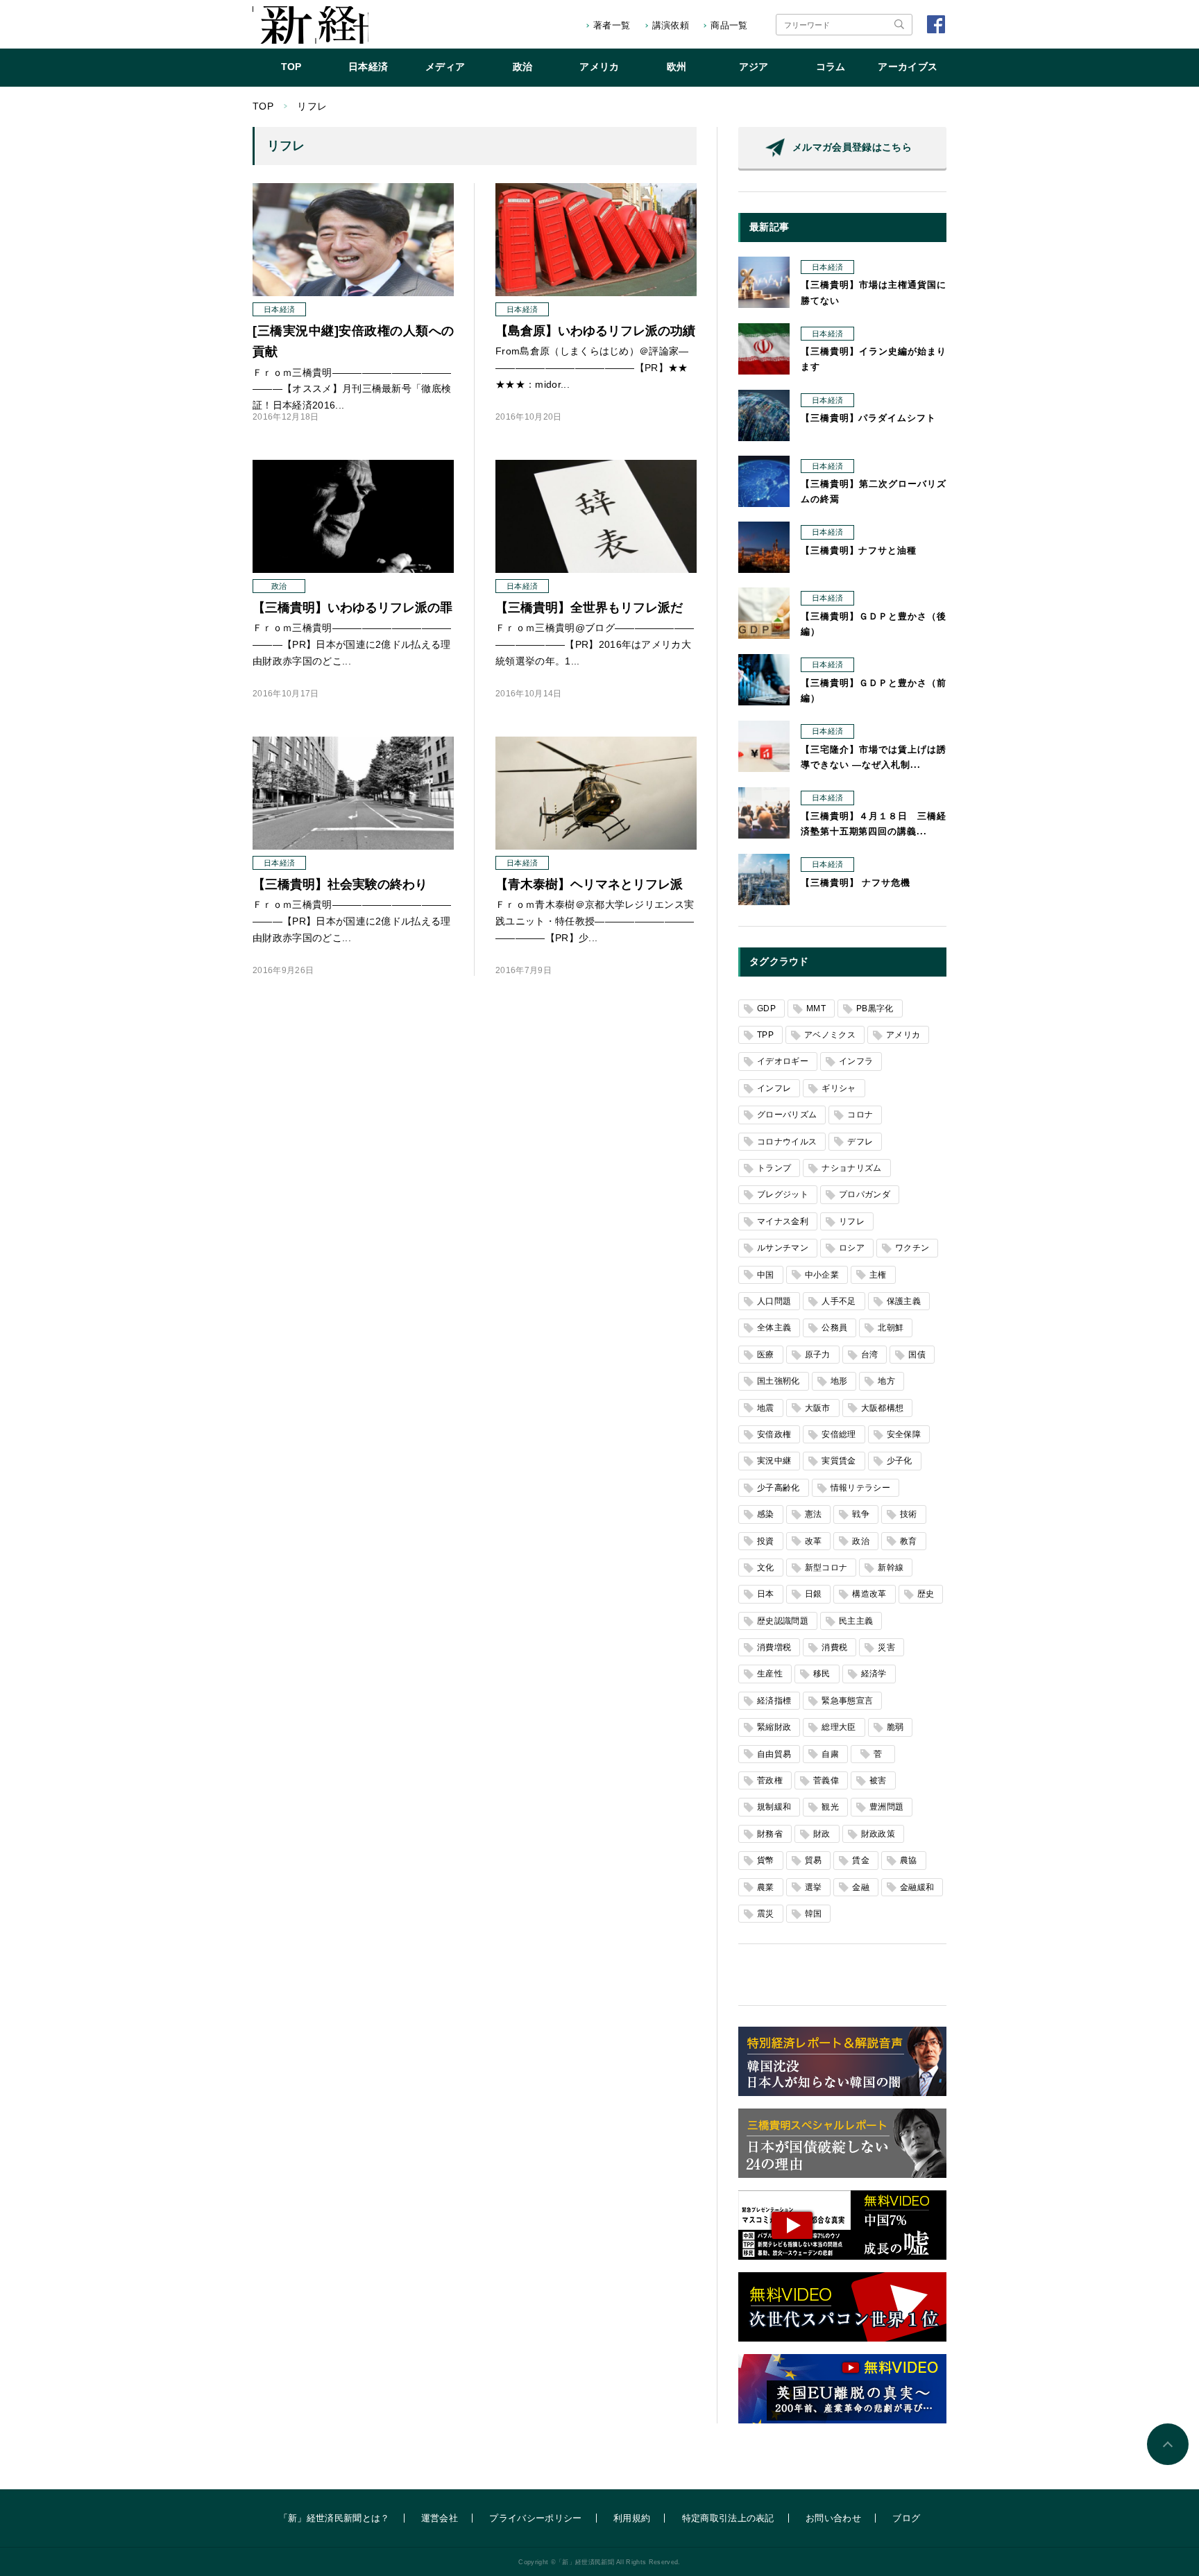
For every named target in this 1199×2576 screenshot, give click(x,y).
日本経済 (368, 67)
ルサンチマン (783, 1248)
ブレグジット (783, 1194)
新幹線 (891, 1568)
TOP (291, 67)
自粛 (830, 1754)
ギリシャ (839, 1088)
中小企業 (822, 1275)
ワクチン (912, 1248)
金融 (861, 1887)
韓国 (814, 1914)
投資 (766, 1541)
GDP (766, 1008)
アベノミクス (830, 1035)
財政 (822, 1834)
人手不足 (839, 1301)
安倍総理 (839, 1434)
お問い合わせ (833, 2518)
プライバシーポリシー (535, 2518)
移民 (822, 1674)
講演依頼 (671, 25)
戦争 (861, 1514)
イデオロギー (783, 1061)
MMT (816, 1008)
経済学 (874, 1674)
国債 (917, 1355)
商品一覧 (729, 25)
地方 (886, 1381)
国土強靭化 (779, 1381)
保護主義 (904, 1301)
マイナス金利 (783, 1221)
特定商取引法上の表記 (728, 2518)
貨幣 (766, 1860)
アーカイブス (908, 67)
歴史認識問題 (783, 1621)
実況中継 (774, 1461)
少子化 (900, 1461)
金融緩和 (917, 1887)
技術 (909, 1514)
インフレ (774, 1088)
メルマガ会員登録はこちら (852, 147)
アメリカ (599, 67)
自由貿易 (774, 1754)
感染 (766, 1514)
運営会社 (440, 2518)
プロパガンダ (865, 1194)
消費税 (834, 1647)
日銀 (814, 1594)
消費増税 (774, 1647)
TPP (765, 1035)
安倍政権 (774, 1434)
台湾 (870, 1355)
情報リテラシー (860, 1488)
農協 (909, 1860)
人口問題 (774, 1301)
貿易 (814, 1860)
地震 (766, 1408)
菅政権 (770, 1780)
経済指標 (774, 1701)
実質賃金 (839, 1461)
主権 (878, 1275)
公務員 (834, 1328)
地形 (839, 1381)
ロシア (852, 1248)
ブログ (906, 2518)
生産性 (770, 1674)
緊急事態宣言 (847, 1701)
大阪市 (818, 1408)
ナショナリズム (851, 1168)
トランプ (774, 1168)
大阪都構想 (883, 1408)
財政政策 (878, 1834)
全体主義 (774, 1328)
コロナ (860, 1115)
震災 (766, 1914)
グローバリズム (787, 1115)
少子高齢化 (779, 1488)
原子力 (818, 1355)
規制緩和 (774, 1807)
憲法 (814, 1514)
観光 (830, 1807)
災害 (886, 1647)
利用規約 (632, 2518)
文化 (766, 1568)
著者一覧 (612, 25)
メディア (445, 67)
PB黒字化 (875, 1008)
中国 (766, 1275)
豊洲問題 (886, 1807)
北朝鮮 (891, 1328)
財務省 (770, 1834)
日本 (766, 1594)
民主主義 (856, 1621)
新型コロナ (826, 1568)
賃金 (861, 1860)
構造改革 (869, 1594)
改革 (814, 1541)
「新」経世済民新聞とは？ (334, 2518)
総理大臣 (839, 1727)
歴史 (926, 1594)
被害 (878, 1780)
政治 (523, 67)
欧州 (677, 67)
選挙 (814, 1887)
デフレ (860, 1142)
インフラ (856, 1061)
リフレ (852, 1221)
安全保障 (904, 1434)
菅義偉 (826, 1780)
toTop (1168, 2444)
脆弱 (895, 1727)
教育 (909, 1541)
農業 (766, 1887)
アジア (754, 67)
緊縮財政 (774, 1727)
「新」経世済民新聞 (311, 25)
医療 (766, 1355)
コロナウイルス (787, 1142)
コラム (831, 67)
